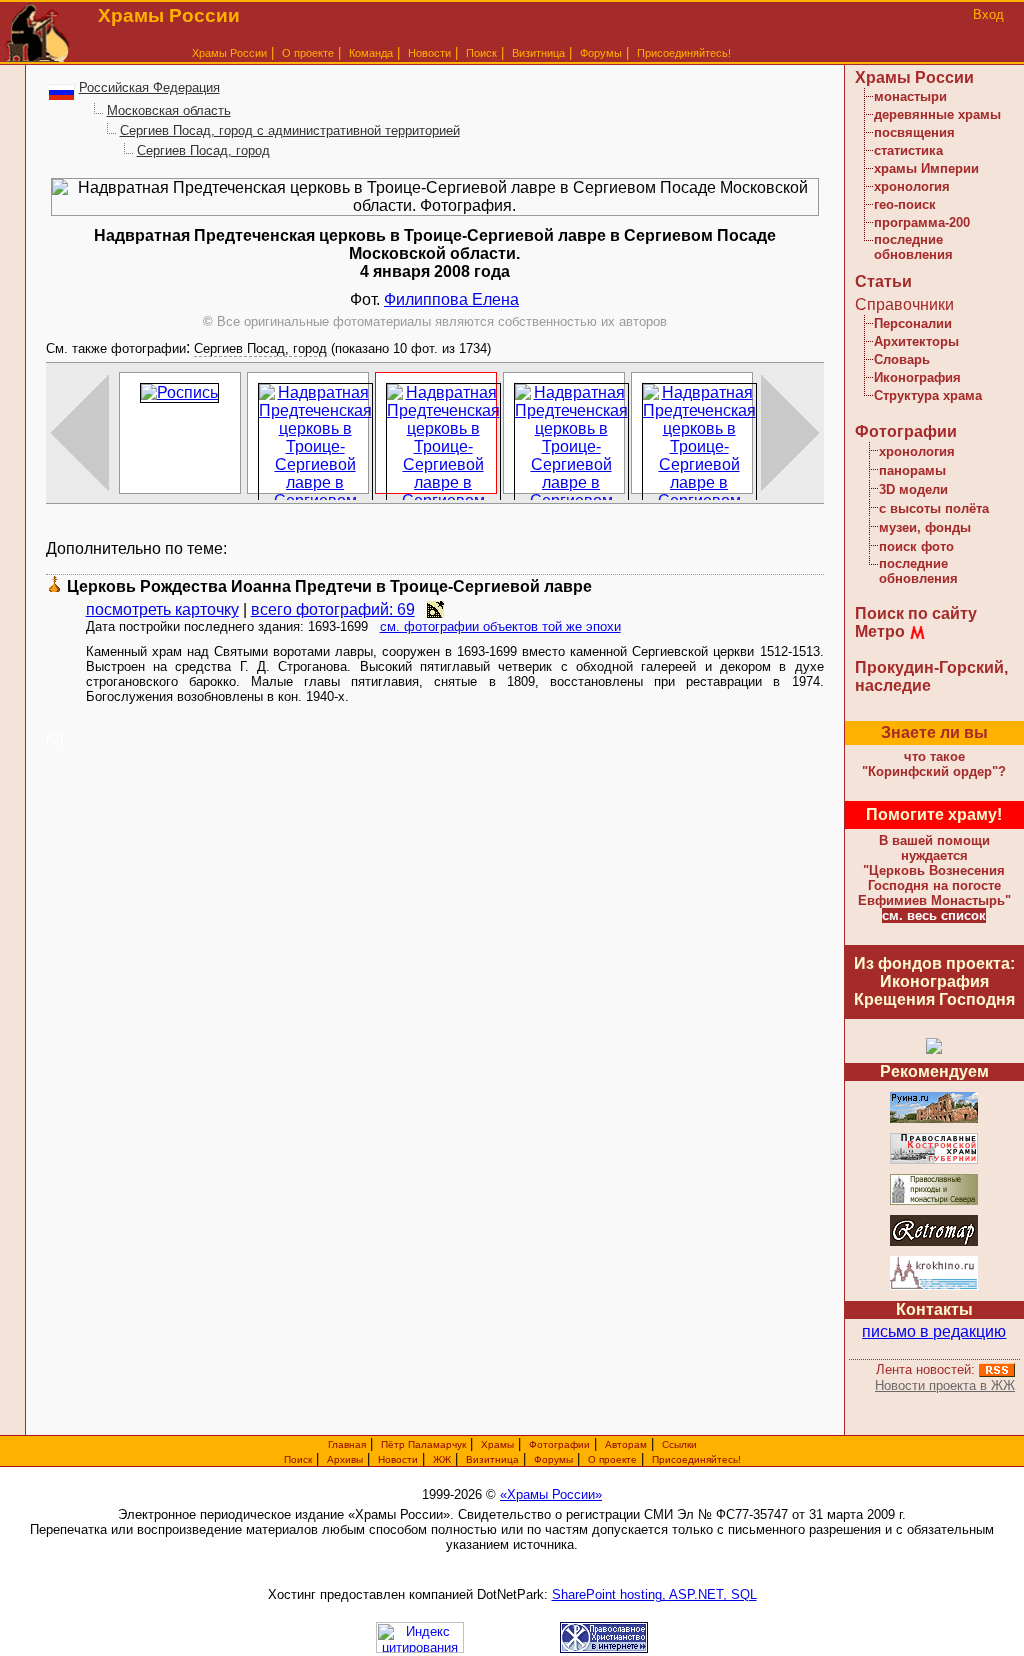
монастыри (910, 96)
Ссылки (679, 1444)
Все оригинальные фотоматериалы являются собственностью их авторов (435, 321)
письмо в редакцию (934, 1331)
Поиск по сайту (916, 613)
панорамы (912, 470)
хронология (912, 186)
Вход (988, 14)
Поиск (481, 53)
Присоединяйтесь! (684, 53)
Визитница (538, 53)
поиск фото (916, 546)
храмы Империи (926, 168)
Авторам (626, 1444)
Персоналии (913, 323)
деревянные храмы (937, 114)
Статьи (883, 281)
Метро (880, 631)
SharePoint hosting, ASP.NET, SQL (654, 1594)
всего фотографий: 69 (333, 609)
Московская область (169, 110)
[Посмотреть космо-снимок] (435, 609)
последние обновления (913, 247)
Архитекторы (916, 341)
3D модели (913, 489)
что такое (934, 764)
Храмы (497, 1444)
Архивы (345, 1459)
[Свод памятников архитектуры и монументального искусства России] (934, 1119)
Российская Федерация (149, 87)
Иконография (917, 377)
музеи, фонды (925, 527)
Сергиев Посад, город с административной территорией (290, 130)
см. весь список (934, 915)
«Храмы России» (551, 1494)
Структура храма (928, 395)
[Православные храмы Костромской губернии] (934, 1160)
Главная (347, 1444)
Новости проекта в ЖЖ (945, 1385)
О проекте (612, 1459)
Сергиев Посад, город (203, 150)
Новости (429, 53)
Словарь (902, 359)
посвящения (914, 132)
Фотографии (906, 431)
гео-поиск (905, 204)
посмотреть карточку (162, 609)
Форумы (601, 53)
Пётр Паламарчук (423, 1444)
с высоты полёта (934, 508)
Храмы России (229, 53)
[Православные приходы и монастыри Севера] (934, 1201)
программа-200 (922, 222)
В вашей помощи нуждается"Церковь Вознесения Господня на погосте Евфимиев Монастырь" (934, 870)
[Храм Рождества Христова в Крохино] (934, 1286)
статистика (908, 150)
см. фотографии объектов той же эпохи (500, 626)
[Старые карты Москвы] (934, 1242)
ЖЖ (442, 1459)
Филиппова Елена (451, 299)
